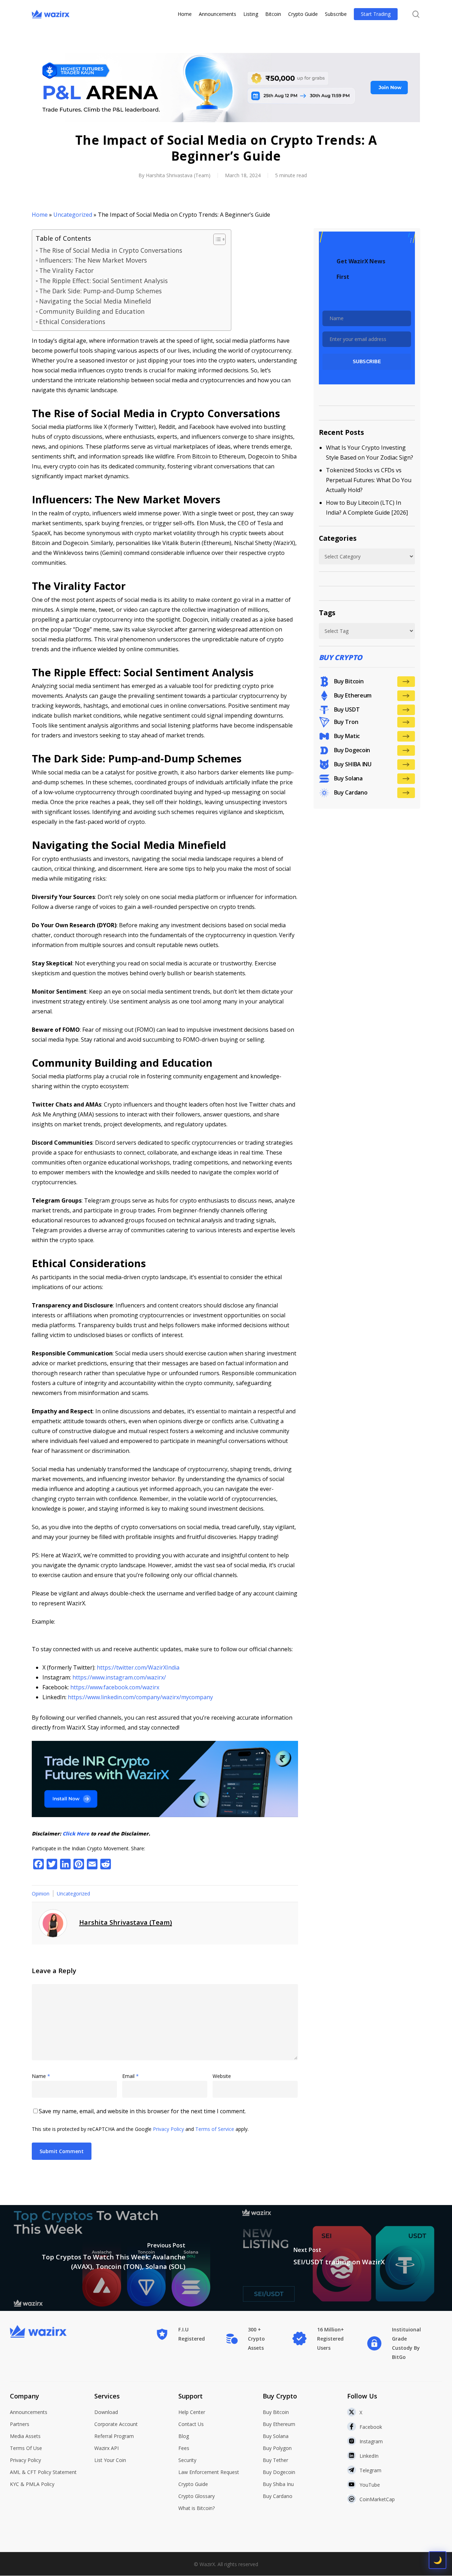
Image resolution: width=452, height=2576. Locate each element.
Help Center (192, 2412)
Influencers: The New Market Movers (93, 260)
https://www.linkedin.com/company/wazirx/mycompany (140, 1697)
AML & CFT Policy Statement (43, 2472)
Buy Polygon (277, 2448)
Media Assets (25, 2436)
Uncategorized (73, 215)
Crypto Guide (193, 2484)
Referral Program (114, 2436)
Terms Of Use (26, 2448)
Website (222, 2076)
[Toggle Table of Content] (216, 239)
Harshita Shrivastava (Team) (178, 175)
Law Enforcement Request (209, 2472)
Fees (184, 2448)
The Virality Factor (66, 270)
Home (40, 215)
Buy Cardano (278, 2496)
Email (130, 2076)
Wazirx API (106, 2448)
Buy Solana (276, 2436)
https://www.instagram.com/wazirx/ (119, 1677)
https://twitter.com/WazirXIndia (138, 1667)
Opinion (41, 1894)
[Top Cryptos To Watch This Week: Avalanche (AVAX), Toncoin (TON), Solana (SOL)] (113, 2258)
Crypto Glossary (197, 2496)
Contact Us (191, 2424)
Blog (184, 2436)
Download (106, 2412)
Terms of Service (215, 2129)
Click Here (76, 1834)
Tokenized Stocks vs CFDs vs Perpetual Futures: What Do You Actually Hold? (369, 480)
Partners (20, 2424)
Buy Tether (275, 2460)
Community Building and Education (92, 311)
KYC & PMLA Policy (32, 2484)
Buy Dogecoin (279, 2472)
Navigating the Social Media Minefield (95, 301)
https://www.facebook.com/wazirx (115, 1687)
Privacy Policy (168, 2129)
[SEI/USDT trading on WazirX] (339, 2258)
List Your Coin (110, 2460)
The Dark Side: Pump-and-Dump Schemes (100, 291)
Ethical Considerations (72, 322)
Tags (327, 613)
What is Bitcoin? (197, 2508)
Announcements (29, 2412)
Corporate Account (116, 2424)
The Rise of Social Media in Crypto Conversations (111, 250)
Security (187, 2460)
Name (41, 2076)
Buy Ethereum (279, 2424)
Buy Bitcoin (276, 2412)
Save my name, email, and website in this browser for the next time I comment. (142, 2111)
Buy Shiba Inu (278, 2484)
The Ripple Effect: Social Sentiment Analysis (103, 281)
